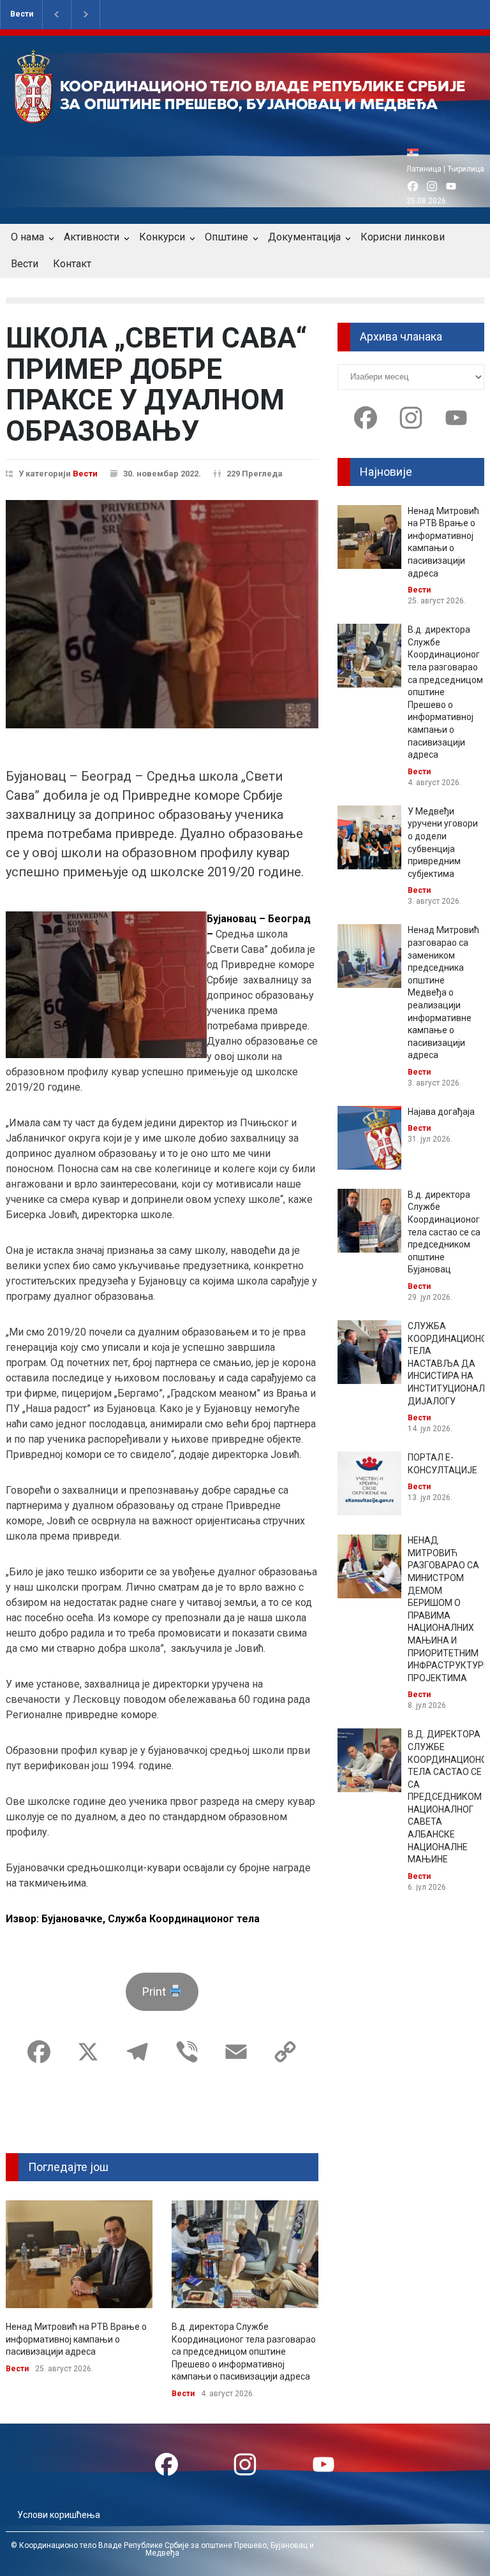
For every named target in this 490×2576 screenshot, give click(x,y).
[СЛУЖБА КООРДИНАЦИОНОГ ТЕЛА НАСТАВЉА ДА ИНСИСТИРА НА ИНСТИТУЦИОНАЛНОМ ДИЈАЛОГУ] (369, 1352)
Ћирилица (466, 169)
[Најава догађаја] (369, 1138)
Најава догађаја (441, 1112)
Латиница (424, 169)
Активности (92, 237)
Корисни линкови (403, 237)
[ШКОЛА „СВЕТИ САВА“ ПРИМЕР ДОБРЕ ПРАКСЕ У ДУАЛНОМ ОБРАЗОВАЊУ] (162, 614)
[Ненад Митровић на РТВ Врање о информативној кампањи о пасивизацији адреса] (79, 2254)
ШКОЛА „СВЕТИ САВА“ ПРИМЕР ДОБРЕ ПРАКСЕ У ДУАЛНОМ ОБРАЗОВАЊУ (156, 384)
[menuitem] (416, 152)
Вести (22, 14)
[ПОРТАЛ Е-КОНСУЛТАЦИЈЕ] (369, 1483)
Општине (226, 237)
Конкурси (162, 237)
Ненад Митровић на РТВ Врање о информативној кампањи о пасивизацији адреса (76, 2339)
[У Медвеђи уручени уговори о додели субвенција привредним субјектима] (369, 837)
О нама (27, 237)
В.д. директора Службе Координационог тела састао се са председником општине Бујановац (444, 1232)
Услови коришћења (59, 2515)
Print (155, 1991)
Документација (304, 237)
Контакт (72, 264)
